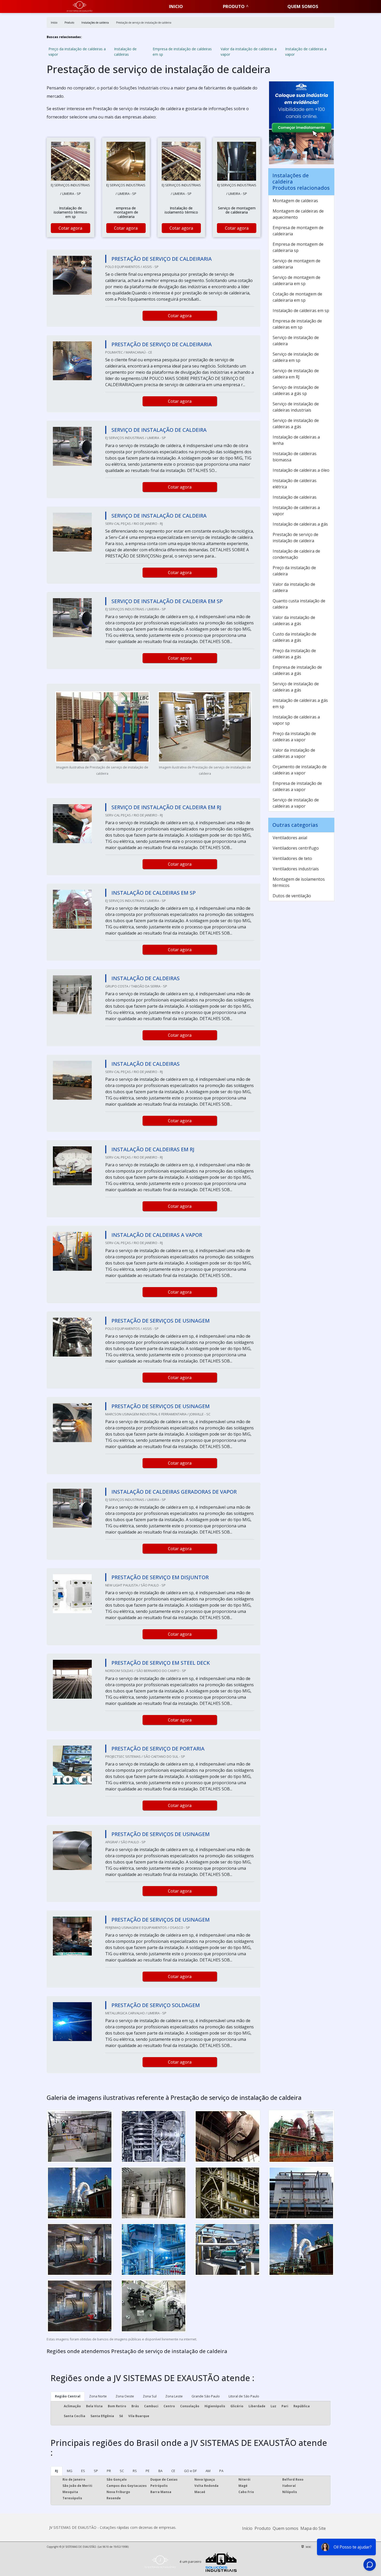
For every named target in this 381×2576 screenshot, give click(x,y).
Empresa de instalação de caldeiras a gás (297, 670)
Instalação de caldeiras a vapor (306, 52)
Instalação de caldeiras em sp (301, 310)
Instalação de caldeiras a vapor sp (296, 720)
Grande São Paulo (206, 2396)
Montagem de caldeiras (295, 201)
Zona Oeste (125, 2396)
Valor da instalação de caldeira (294, 587)
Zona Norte (98, 2396)
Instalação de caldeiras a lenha (296, 440)
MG (70, 2471)
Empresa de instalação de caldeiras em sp (182, 52)
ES (83, 2471)
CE (173, 2471)
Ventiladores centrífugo (296, 848)
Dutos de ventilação (292, 896)
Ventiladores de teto (292, 858)
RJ (57, 2471)
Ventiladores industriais (296, 869)
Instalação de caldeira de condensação (296, 554)
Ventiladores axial (290, 838)
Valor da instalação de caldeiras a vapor (249, 52)
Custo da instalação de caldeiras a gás (294, 637)
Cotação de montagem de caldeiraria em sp (297, 297)
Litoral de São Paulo (244, 2396)
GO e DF (190, 2471)
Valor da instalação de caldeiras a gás (294, 620)
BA (160, 2471)
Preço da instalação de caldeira (294, 571)
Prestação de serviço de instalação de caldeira (295, 538)
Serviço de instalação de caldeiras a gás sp (296, 390)
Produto (234, 6)
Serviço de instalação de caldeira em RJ (296, 374)
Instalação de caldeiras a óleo (301, 470)
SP (96, 2471)
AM (208, 2471)
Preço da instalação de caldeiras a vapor (77, 52)
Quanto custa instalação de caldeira (299, 604)
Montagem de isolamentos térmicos (299, 882)
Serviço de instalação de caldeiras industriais (296, 407)
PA (221, 2471)
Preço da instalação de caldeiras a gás (294, 654)
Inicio (176, 6)
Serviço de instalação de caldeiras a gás (296, 424)
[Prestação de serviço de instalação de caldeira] (70, 161)
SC (122, 2471)
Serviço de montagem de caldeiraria (297, 264)
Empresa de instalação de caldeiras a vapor (297, 786)
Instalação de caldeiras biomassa (295, 457)
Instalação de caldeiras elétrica (295, 484)
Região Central (68, 2396)
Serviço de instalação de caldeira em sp (296, 357)
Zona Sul (150, 2396)
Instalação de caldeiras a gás (300, 524)
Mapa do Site (313, 2528)
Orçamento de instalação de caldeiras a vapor (300, 770)
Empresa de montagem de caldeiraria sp (298, 247)
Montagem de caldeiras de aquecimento (298, 214)
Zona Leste (174, 2396)
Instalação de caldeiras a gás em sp (300, 703)
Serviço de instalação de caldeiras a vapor (296, 803)
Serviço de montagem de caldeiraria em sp (297, 280)
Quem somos (303, 6)
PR (109, 2471)
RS (135, 2471)
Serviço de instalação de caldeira (296, 341)
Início (247, 2528)
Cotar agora (70, 228)
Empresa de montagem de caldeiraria (298, 231)
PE (148, 2471)
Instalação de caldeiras (125, 52)
